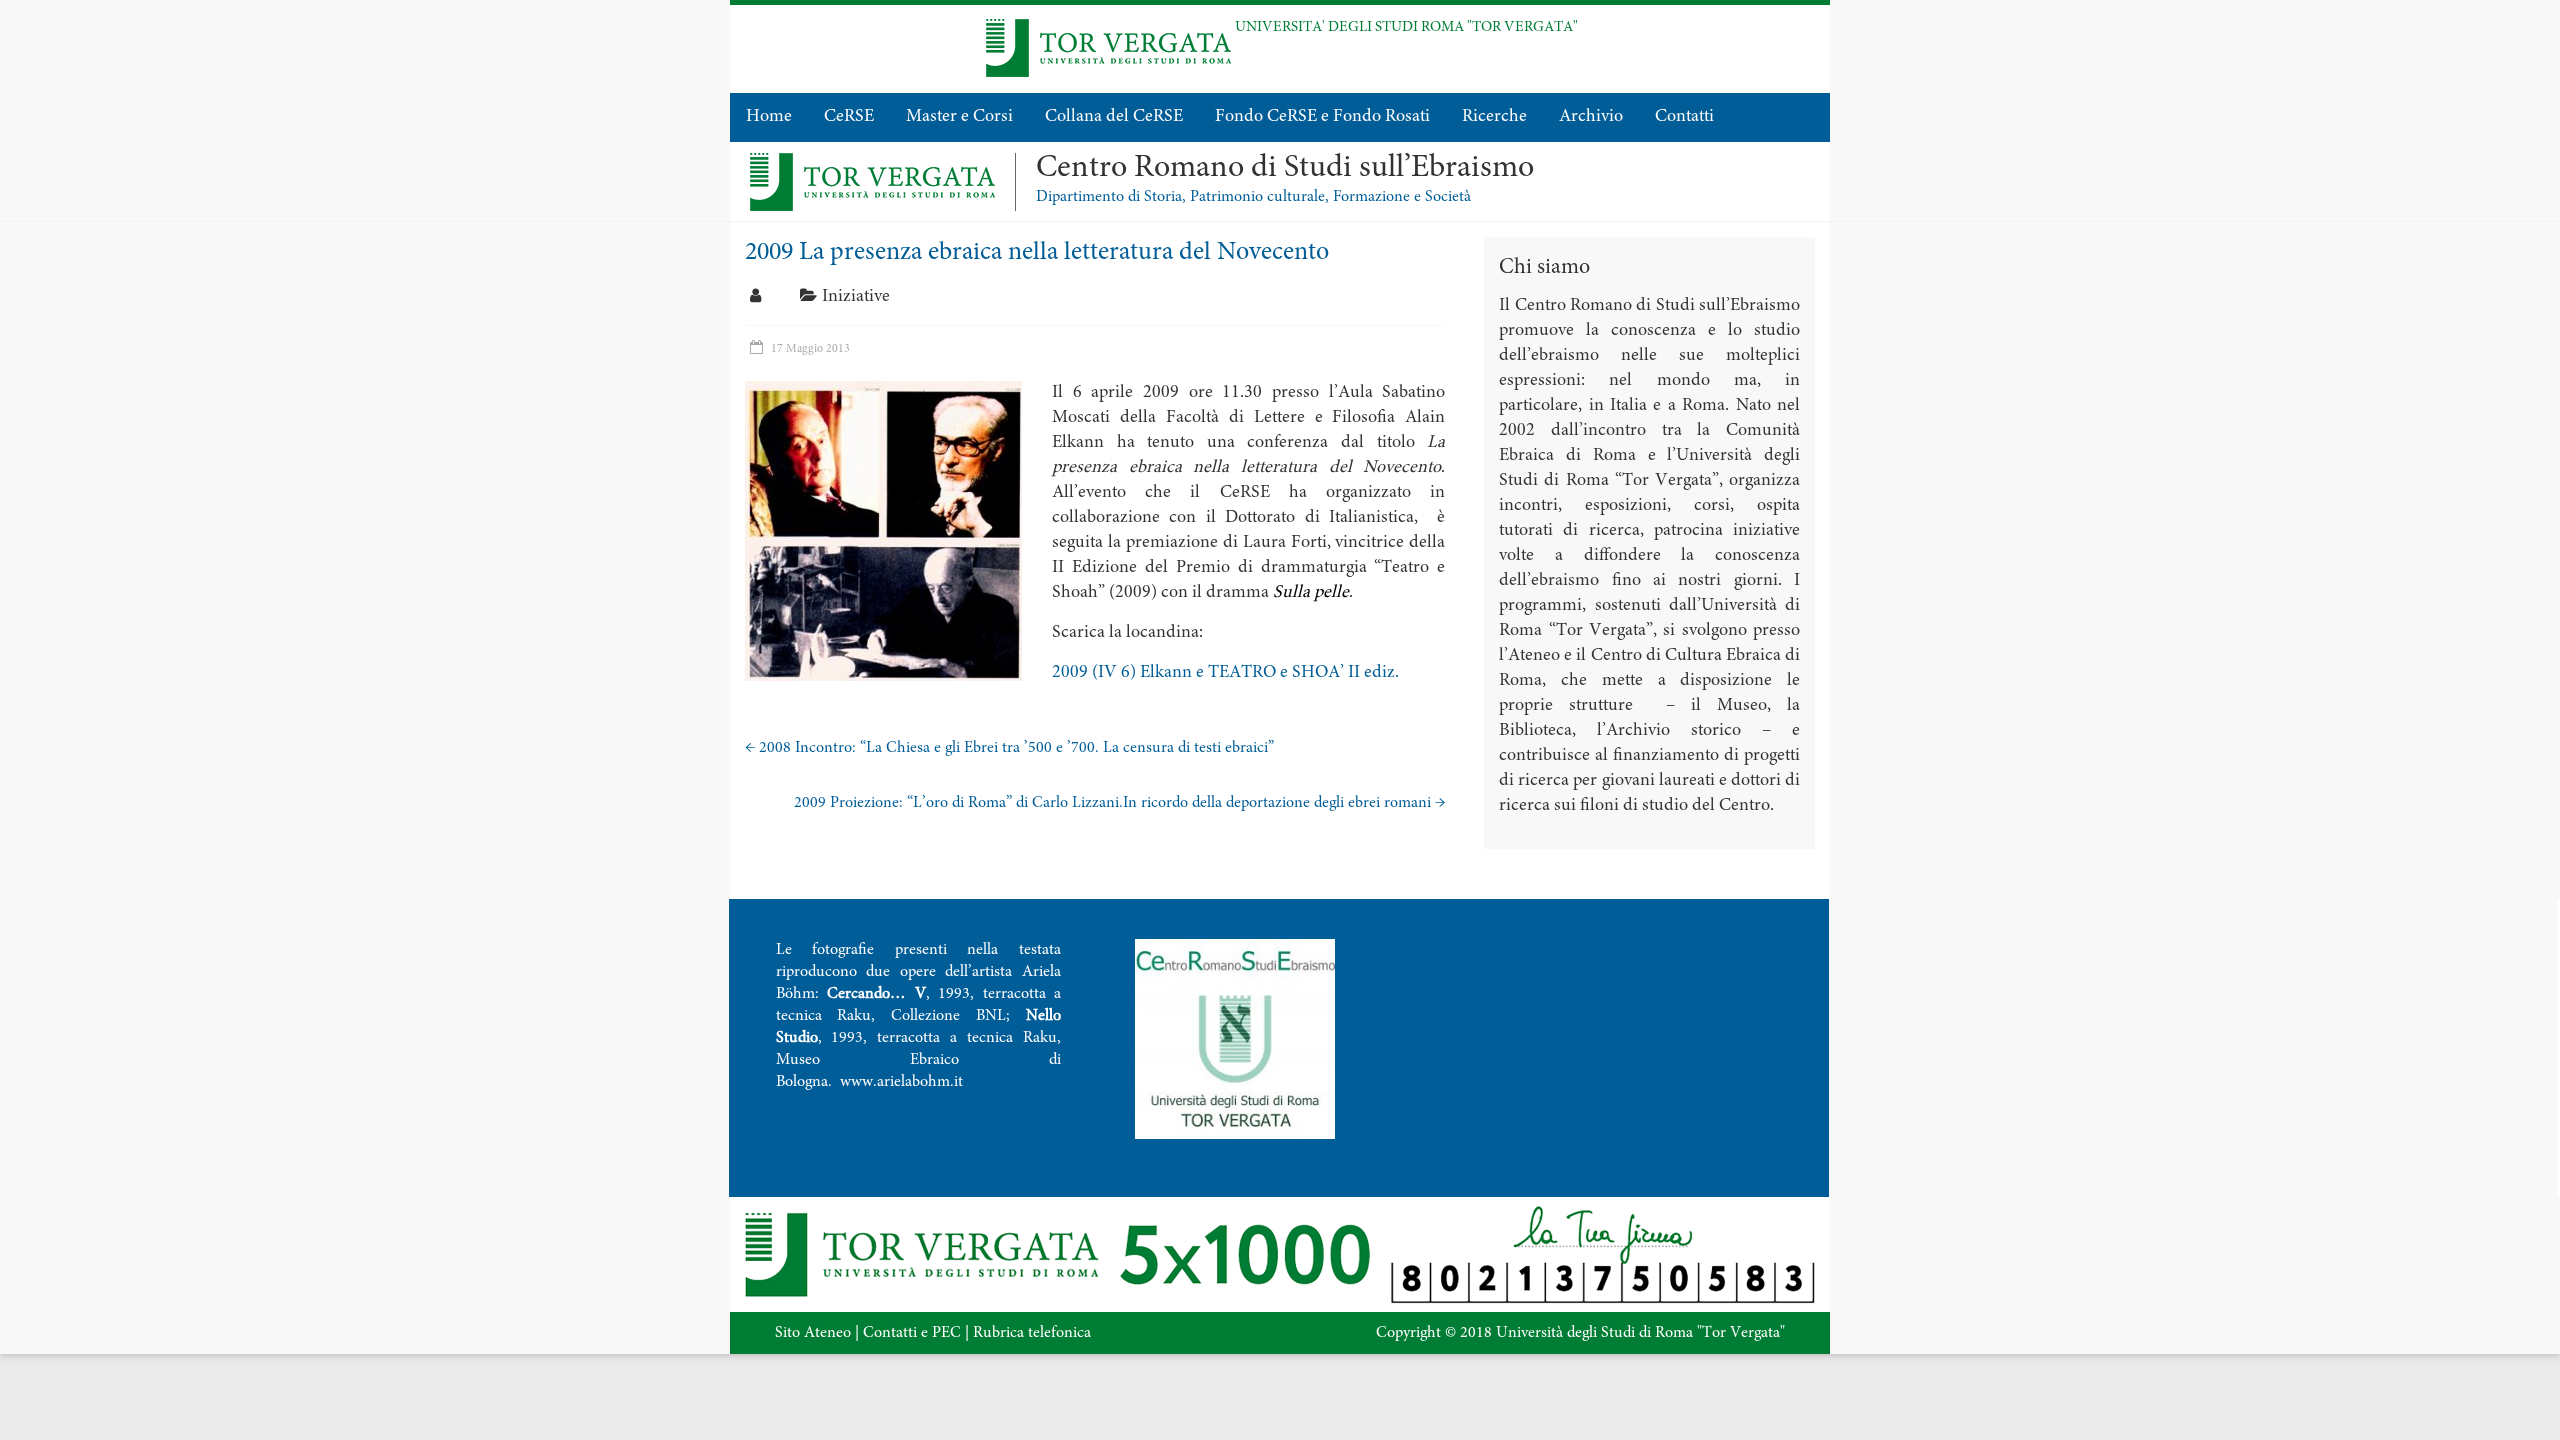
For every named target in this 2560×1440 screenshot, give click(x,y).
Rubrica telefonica (1032, 1333)
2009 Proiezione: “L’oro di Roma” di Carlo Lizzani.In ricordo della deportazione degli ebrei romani (1119, 803)
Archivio (1591, 117)
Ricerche (1494, 117)
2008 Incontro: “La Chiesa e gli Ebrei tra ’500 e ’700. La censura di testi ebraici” (1009, 748)
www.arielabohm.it (901, 1082)
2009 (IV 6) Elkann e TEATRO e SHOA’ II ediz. (1225, 673)
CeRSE (849, 117)
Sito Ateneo (813, 1333)
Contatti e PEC (912, 1333)
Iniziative (856, 297)
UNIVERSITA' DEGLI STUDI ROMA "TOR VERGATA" (1406, 27)
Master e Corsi (959, 117)
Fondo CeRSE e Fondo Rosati (1322, 117)
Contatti (1684, 117)
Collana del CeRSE (1114, 117)
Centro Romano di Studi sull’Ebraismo (1285, 169)
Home (769, 117)
